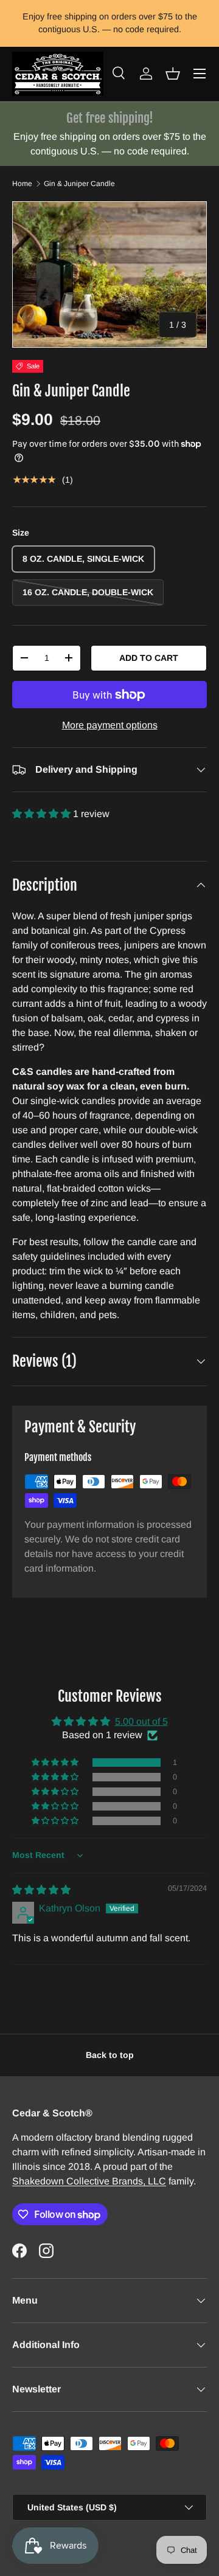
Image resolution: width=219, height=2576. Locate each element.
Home (22, 184)
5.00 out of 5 (141, 1721)
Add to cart (149, 658)
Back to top (110, 2055)
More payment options (110, 725)
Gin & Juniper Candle (79, 184)
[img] (41, 1890)
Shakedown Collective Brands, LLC (89, 2181)
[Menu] (200, 74)
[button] (173, 74)
